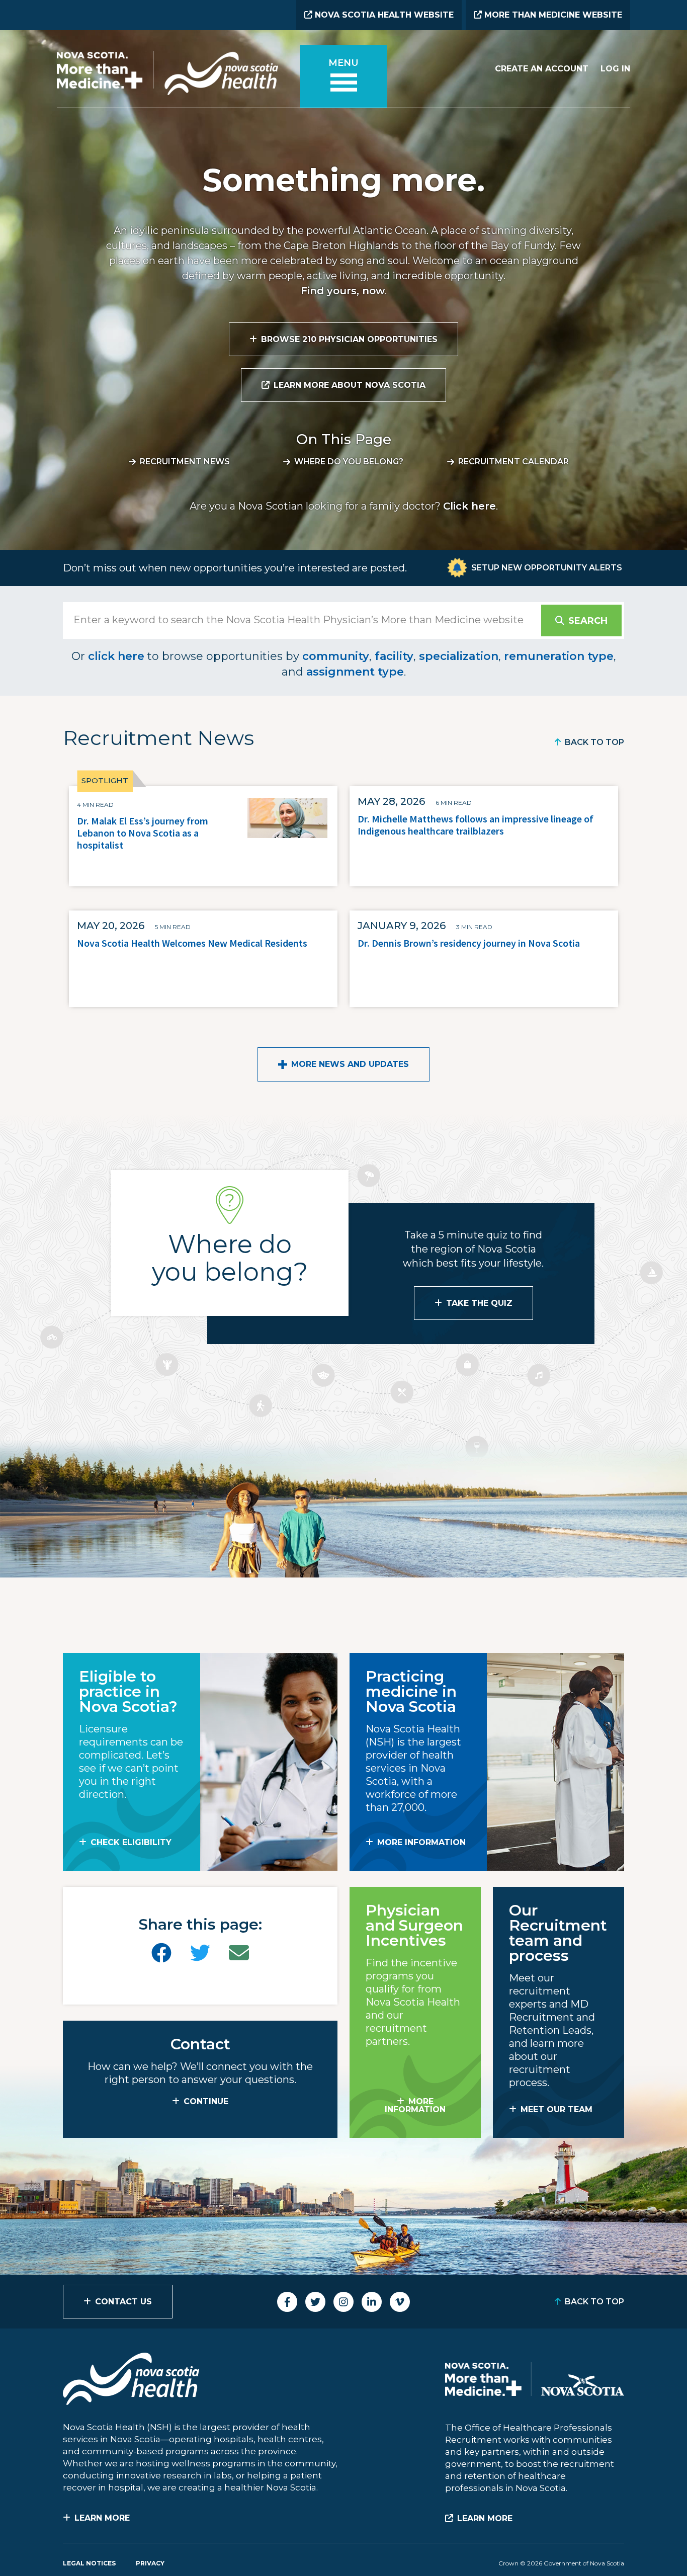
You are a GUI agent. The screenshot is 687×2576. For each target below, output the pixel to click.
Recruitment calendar (513, 462)
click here (116, 656)
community (336, 656)
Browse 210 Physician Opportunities (349, 339)
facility (394, 656)
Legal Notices (89, 2563)
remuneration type (559, 656)
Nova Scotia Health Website (383, 15)
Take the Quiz (479, 1303)
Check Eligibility (131, 1842)
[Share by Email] (239, 1953)
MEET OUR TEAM (556, 2109)
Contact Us (123, 2302)
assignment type (355, 672)
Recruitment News (185, 462)
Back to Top (594, 742)
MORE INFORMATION (421, 1842)
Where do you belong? (349, 462)
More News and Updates (350, 1064)
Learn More (102, 2518)
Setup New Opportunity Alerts (547, 568)
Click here (469, 506)
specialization (459, 656)
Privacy (150, 2563)
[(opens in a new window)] (161, 1953)
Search (588, 621)
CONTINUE (206, 2101)
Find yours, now (343, 291)
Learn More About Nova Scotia (350, 385)
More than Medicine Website (552, 15)
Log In (615, 69)
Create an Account (542, 69)
